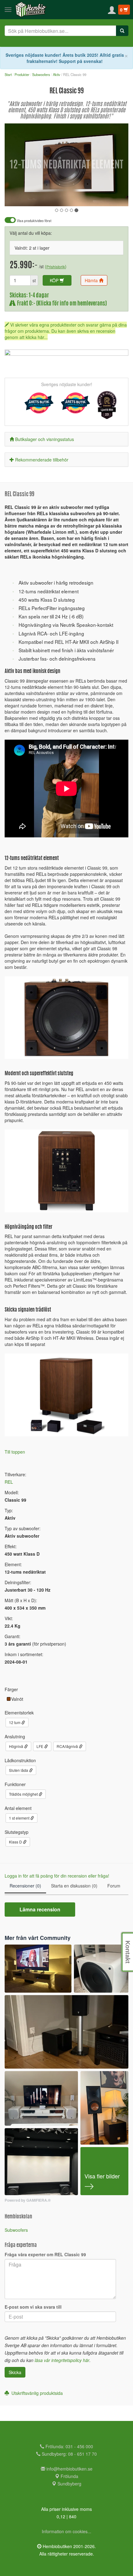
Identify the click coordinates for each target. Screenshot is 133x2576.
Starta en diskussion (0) (74, 1886)
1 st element (20, 1818)
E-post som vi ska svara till (33, 2307)
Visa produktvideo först (34, 221)
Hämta (92, 280)
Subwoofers (16, 2230)
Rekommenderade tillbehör (42, 460)
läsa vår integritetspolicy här (62, 2360)
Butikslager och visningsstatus (45, 439)
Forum (114, 1886)
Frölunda (69, 2476)
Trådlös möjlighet (24, 1794)
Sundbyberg (69, 2484)
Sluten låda (19, 1770)
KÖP (55, 280)
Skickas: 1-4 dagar (29, 296)
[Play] (16, 197)
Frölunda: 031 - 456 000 (69, 2446)
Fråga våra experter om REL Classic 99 (45, 2254)
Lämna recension (40, 1909)
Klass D (16, 1842)
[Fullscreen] (93, 197)
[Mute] (82, 197)
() (56, 266)
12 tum (15, 1722)
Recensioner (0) (25, 1886)
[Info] (116, 197)
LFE (40, 1746)
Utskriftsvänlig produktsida (36, 2393)
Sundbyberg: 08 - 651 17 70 (69, 2454)
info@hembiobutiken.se (69, 2469)
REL (9, 1482)
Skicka (15, 2372)
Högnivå (17, 1746)
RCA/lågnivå (68, 1746)
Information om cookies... (66, 2531)
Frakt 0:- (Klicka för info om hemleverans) (61, 304)
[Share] (104, 197)
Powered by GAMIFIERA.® (28, 2200)
